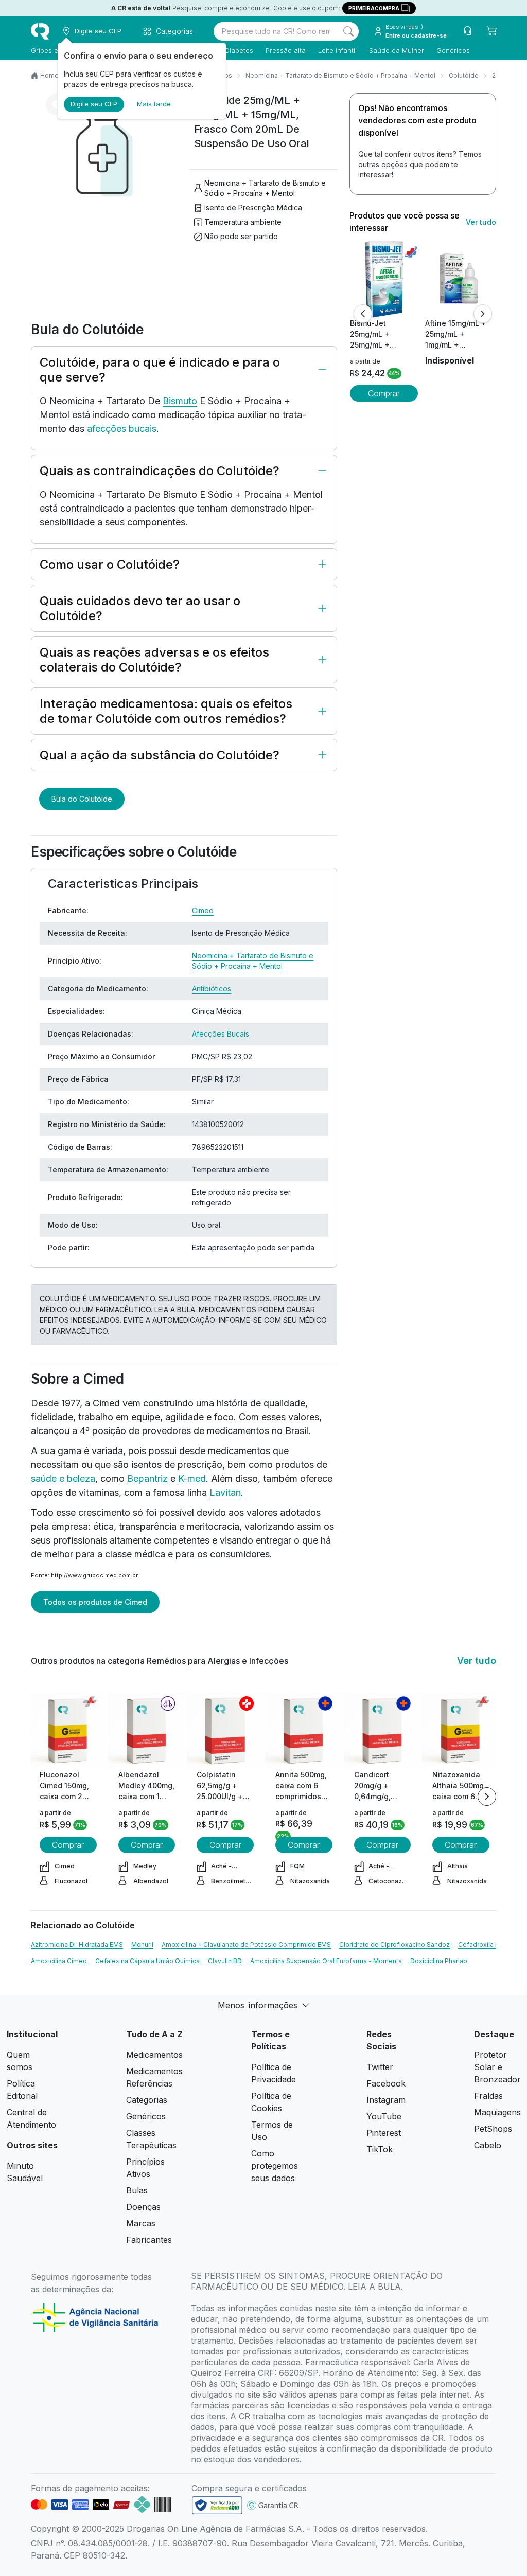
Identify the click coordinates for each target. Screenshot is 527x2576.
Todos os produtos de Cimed (95, 1602)
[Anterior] (363, 314)
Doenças (143, 2207)
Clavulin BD (225, 1961)
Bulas (137, 2190)
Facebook (386, 2083)
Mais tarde (154, 104)
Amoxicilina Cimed (59, 1961)
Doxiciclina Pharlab (439, 1961)
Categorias (147, 2100)
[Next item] (487, 1797)
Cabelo (488, 2145)
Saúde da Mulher (397, 50)
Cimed (203, 910)
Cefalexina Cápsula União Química (147, 1961)
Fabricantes (149, 2240)
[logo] (40, 31)
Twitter (380, 2067)
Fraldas (488, 2096)
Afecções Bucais (221, 1034)
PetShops (493, 2129)
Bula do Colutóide (82, 799)
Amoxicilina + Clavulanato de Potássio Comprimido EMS (246, 1944)
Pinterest (384, 2133)
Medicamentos (154, 2055)
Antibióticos (212, 988)
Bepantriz (147, 1479)
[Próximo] (483, 314)
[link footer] (217, 2505)
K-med (192, 1479)
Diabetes (239, 50)
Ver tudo (481, 222)
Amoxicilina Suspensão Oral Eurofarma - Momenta (326, 1961)
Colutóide (464, 75)
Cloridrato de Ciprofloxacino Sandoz (394, 1944)
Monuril (142, 1944)
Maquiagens (497, 2112)
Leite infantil (337, 50)
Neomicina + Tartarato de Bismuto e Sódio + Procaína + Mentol (340, 75)
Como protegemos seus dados (275, 2166)
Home (49, 75)
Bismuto (180, 401)
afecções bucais (122, 429)
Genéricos (453, 50)
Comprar (384, 393)
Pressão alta (286, 50)
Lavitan (225, 1492)
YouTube (384, 2116)
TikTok (380, 2149)
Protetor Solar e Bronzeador (497, 2067)
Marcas (141, 2223)
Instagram (386, 2100)
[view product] (384, 279)
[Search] (348, 31)
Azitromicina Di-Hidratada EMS (77, 1944)
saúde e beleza (63, 1479)
